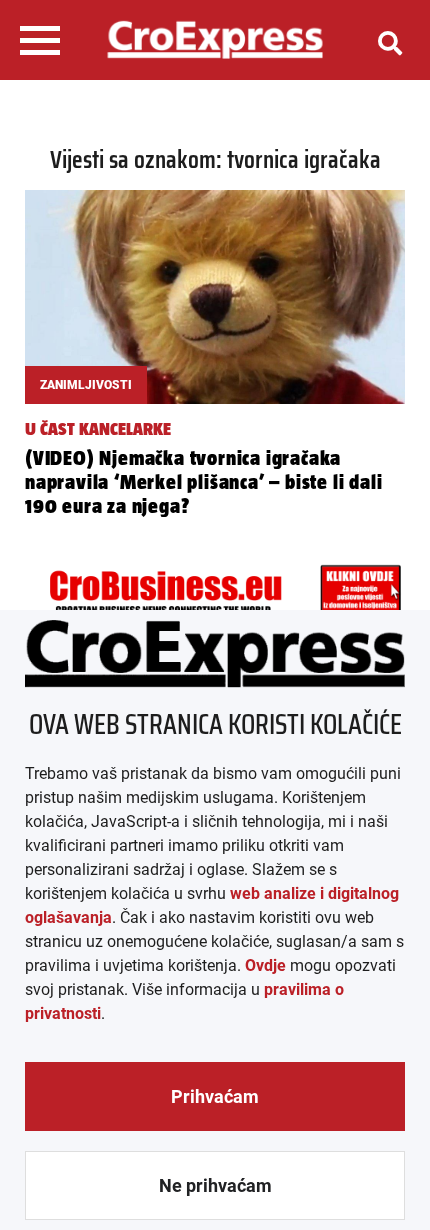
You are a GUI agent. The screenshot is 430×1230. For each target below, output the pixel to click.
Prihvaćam (215, 1096)
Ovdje (265, 965)
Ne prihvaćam (215, 1185)
